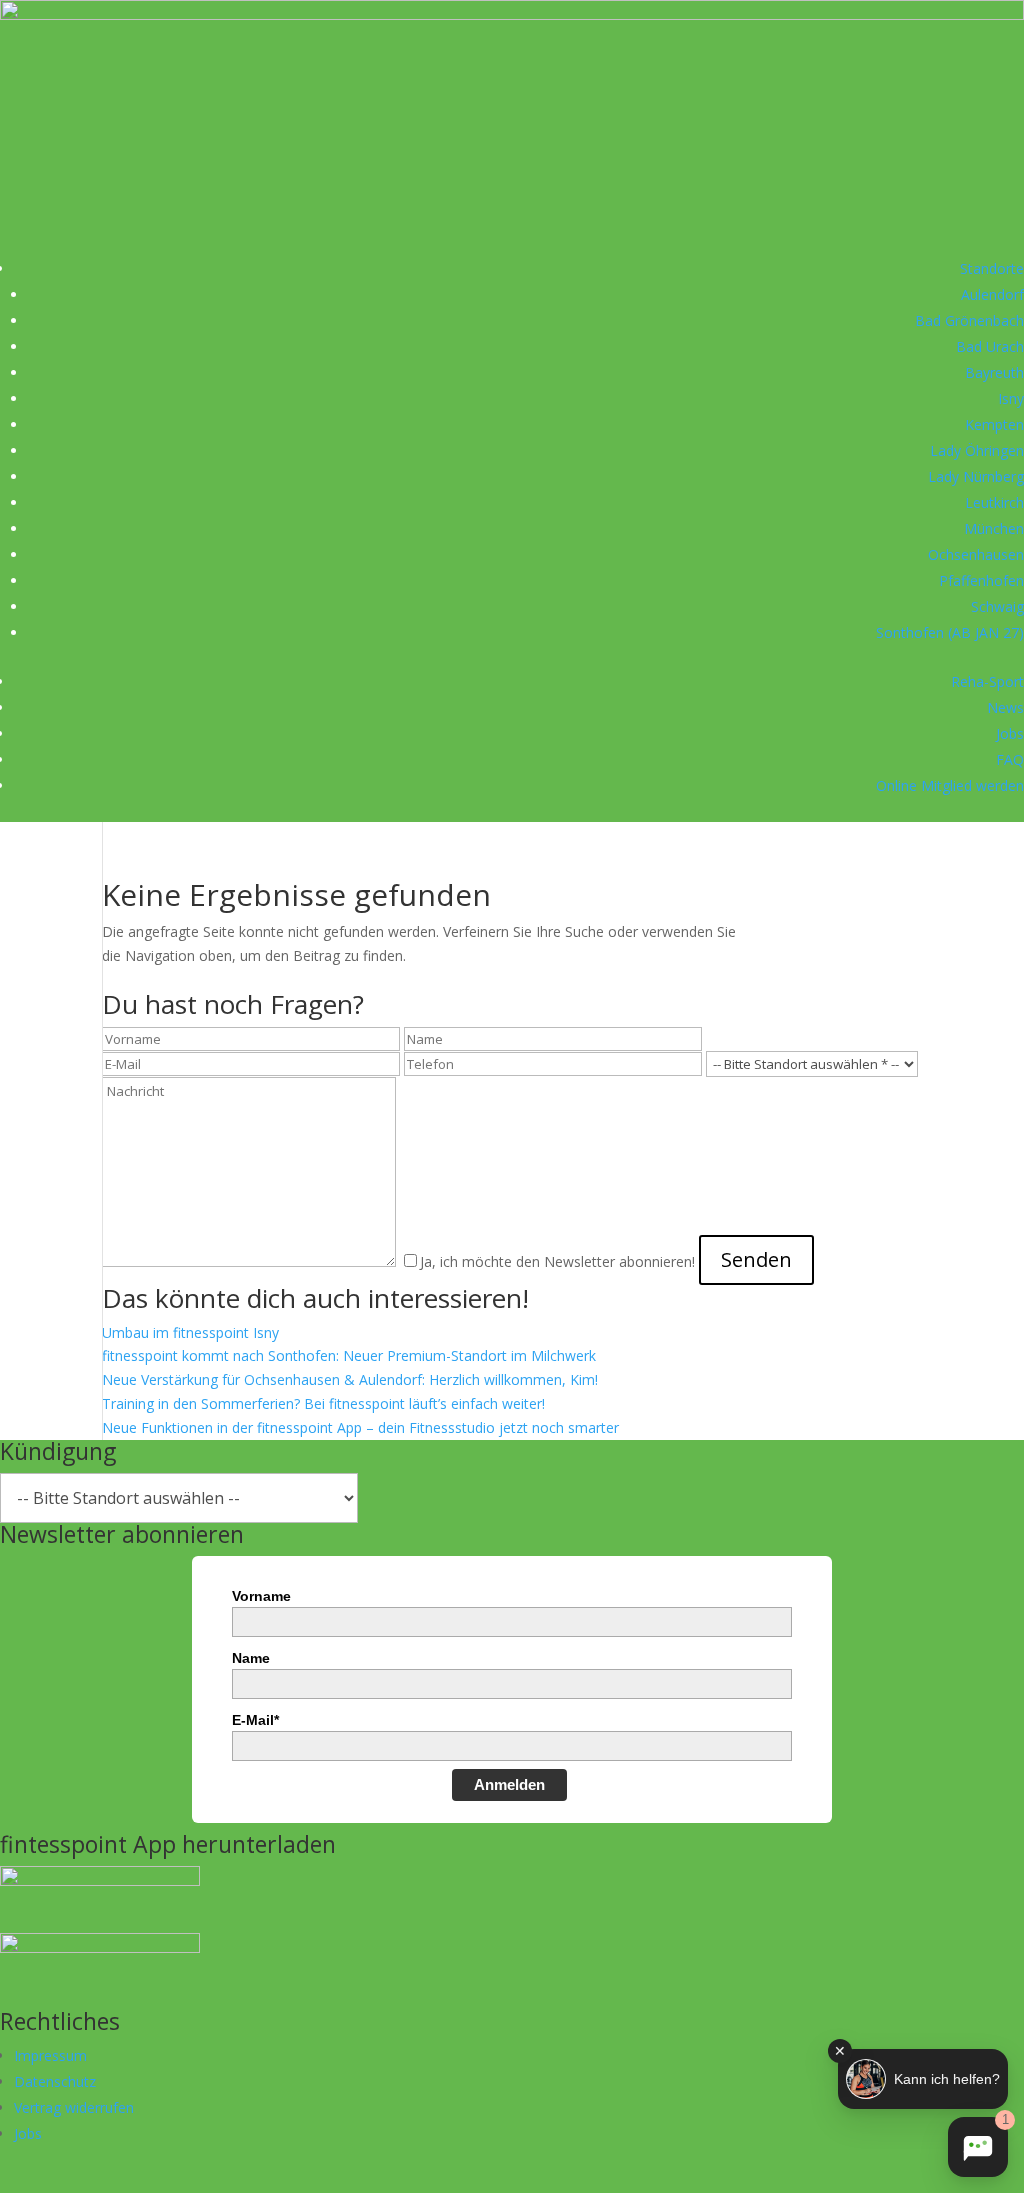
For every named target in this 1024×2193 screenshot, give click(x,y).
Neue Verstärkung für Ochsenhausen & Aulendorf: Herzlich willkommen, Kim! (350, 1379)
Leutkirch (994, 502)
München (994, 528)
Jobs (1010, 733)
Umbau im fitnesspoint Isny (190, 1332)
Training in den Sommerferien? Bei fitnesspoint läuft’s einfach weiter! (323, 1403)
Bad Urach (990, 346)
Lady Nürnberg (976, 476)
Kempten (994, 424)
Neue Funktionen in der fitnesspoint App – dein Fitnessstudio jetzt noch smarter (360, 1427)
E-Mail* (255, 1720)
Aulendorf (992, 294)
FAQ (1010, 759)
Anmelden (509, 1784)
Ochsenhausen (976, 554)
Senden (756, 1259)
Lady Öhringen (977, 450)
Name (251, 1658)
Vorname (261, 1596)
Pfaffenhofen (981, 580)
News (1005, 707)
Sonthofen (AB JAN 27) (950, 632)
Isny (1011, 398)
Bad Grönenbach (969, 320)
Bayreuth (994, 372)
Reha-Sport (987, 681)
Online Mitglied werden (950, 785)
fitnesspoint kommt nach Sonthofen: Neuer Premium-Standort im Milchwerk (349, 1355)
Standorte (992, 268)
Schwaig (997, 606)
